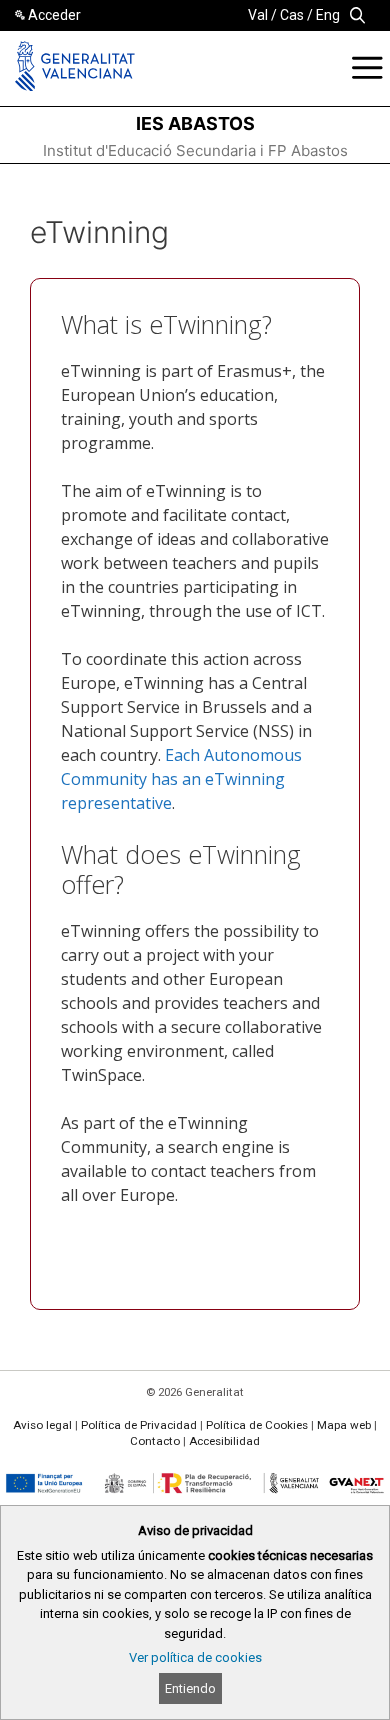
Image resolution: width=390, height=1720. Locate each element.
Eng (328, 15)
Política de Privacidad (139, 1425)
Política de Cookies (257, 1425)
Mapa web (344, 1425)
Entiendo (190, 1688)
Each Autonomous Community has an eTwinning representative (181, 779)
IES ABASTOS (195, 123)
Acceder (54, 15)
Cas (292, 15)
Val (258, 15)
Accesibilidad (224, 1441)
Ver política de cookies (195, 1657)
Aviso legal (42, 1425)
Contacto (155, 1441)
